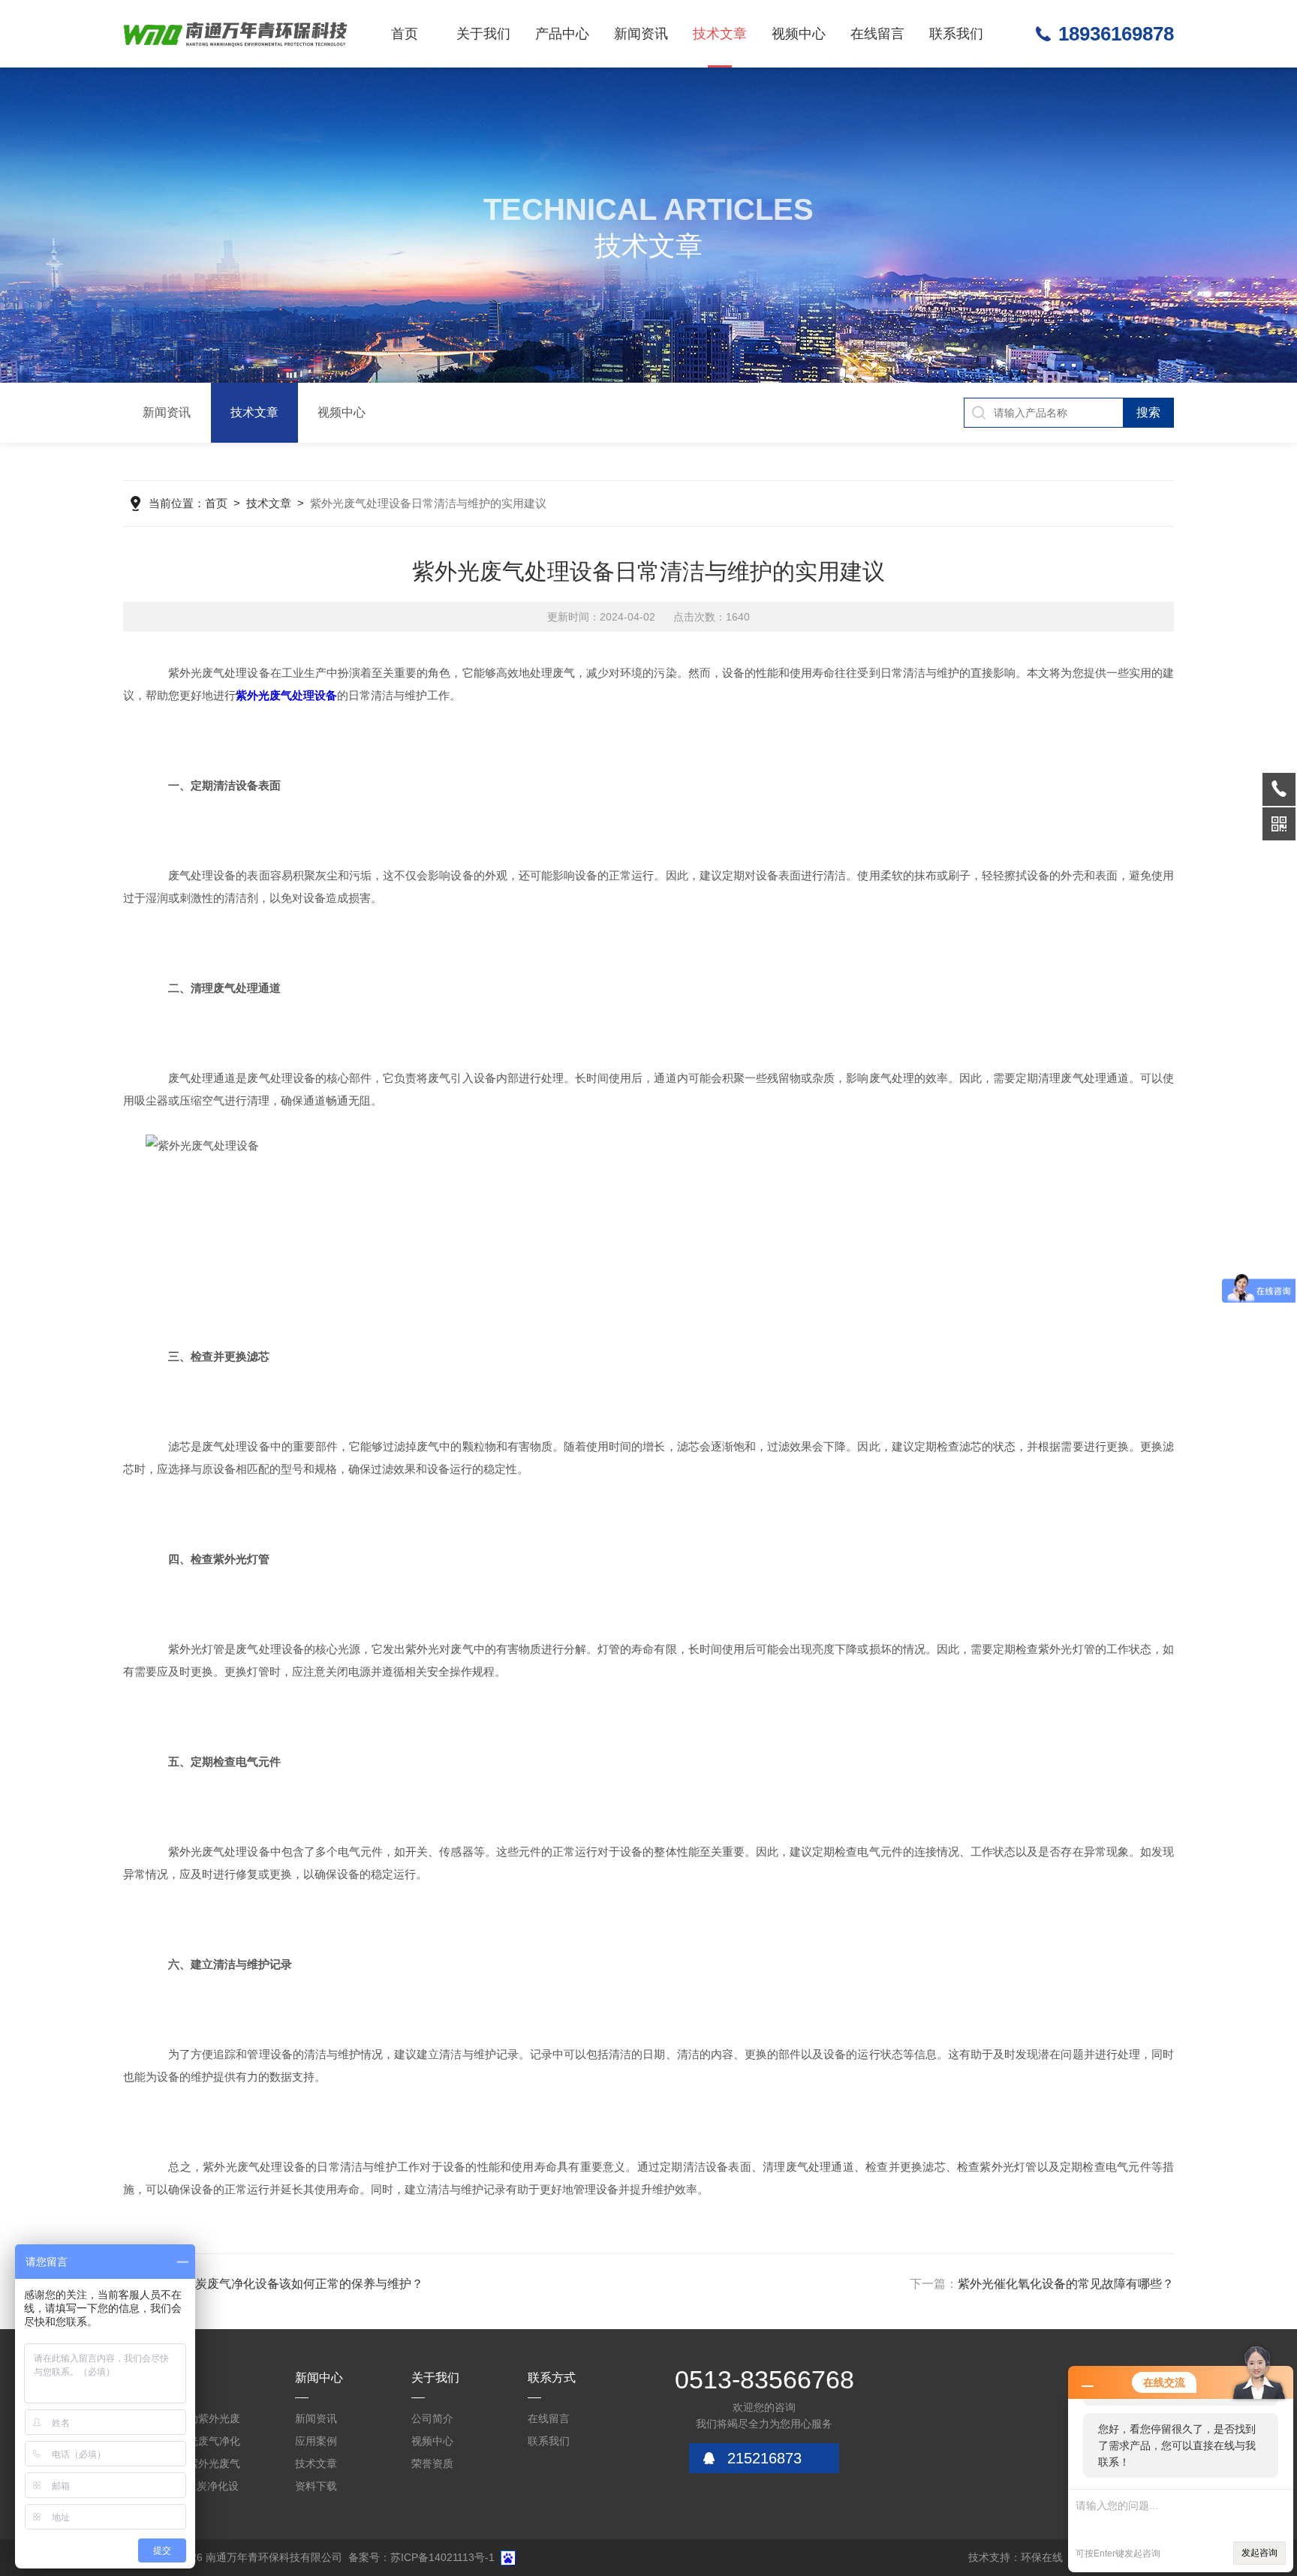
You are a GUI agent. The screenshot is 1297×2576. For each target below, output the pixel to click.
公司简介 (432, 2418)
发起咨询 (1259, 2553)
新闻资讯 (641, 34)
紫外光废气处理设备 (286, 695)
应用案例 (316, 2441)
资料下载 (316, 2486)
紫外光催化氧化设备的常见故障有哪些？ (1066, 2284)
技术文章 (720, 34)
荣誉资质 (432, 2463)
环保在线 (1042, 2557)
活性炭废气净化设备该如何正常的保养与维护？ (297, 2284)
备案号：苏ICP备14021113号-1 (421, 2557)
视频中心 (799, 34)
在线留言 (877, 34)
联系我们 (956, 34)
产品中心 (562, 34)
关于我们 (483, 34)
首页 (405, 34)
